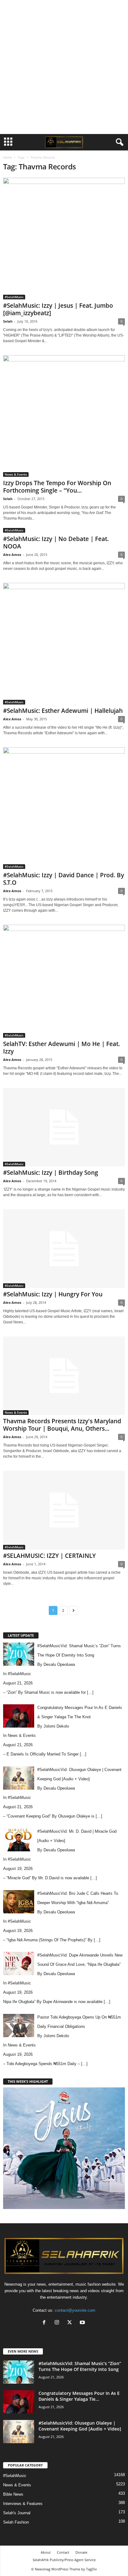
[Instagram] (58, 2323)
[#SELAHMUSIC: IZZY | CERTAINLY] (64, 1510)
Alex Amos (12, 555)
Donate (81, 2552)
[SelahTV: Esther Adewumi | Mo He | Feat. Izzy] (64, 981)
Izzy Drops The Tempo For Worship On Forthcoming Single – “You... (57, 487)
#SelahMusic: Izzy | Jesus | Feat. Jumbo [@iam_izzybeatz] (58, 309)
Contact (63, 2552)
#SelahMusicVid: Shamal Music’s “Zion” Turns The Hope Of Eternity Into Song (80, 2366)
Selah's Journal (17, 2513)
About (46, 2552)
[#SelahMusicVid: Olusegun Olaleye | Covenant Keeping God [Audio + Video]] (19, 2432)
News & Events (16, 474)
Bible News (13, 2494)
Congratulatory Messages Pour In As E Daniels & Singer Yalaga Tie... (79, 2396)
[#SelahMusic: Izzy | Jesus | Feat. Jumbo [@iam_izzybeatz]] (64, 239)
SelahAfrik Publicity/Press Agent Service (64, 2560)
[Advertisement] (64, 67)
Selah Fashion (16, 2522)
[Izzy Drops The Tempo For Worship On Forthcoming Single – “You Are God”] (64, 416)
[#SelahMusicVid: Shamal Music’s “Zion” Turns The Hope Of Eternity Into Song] (19, 2372)
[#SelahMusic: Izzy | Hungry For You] (64, 1248)
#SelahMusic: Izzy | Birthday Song (51, 1173)
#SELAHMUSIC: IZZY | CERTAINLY (49, 1556)
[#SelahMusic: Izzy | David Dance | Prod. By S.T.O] (64, 808)
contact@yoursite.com (75, 2310)
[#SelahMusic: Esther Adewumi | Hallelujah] (64, 644)
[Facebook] (46, 2323)
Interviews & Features (23, 2504)
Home (7, 157)
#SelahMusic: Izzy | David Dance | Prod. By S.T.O (64, 879)
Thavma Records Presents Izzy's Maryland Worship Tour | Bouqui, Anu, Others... (62, 1425)
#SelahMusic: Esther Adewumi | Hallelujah (63, 711)
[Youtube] (83, 2323)
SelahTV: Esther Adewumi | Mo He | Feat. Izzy (62, 1048)
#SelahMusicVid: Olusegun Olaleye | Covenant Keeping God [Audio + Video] (80, 2426)
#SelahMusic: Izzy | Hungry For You (53, 1294)
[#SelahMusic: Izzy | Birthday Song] (64, 1127)
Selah (8, 321)
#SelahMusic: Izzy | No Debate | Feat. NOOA (56, 543)
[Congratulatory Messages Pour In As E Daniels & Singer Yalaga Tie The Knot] (19, 2402)
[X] (71, 2323)
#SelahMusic (14, 297)
